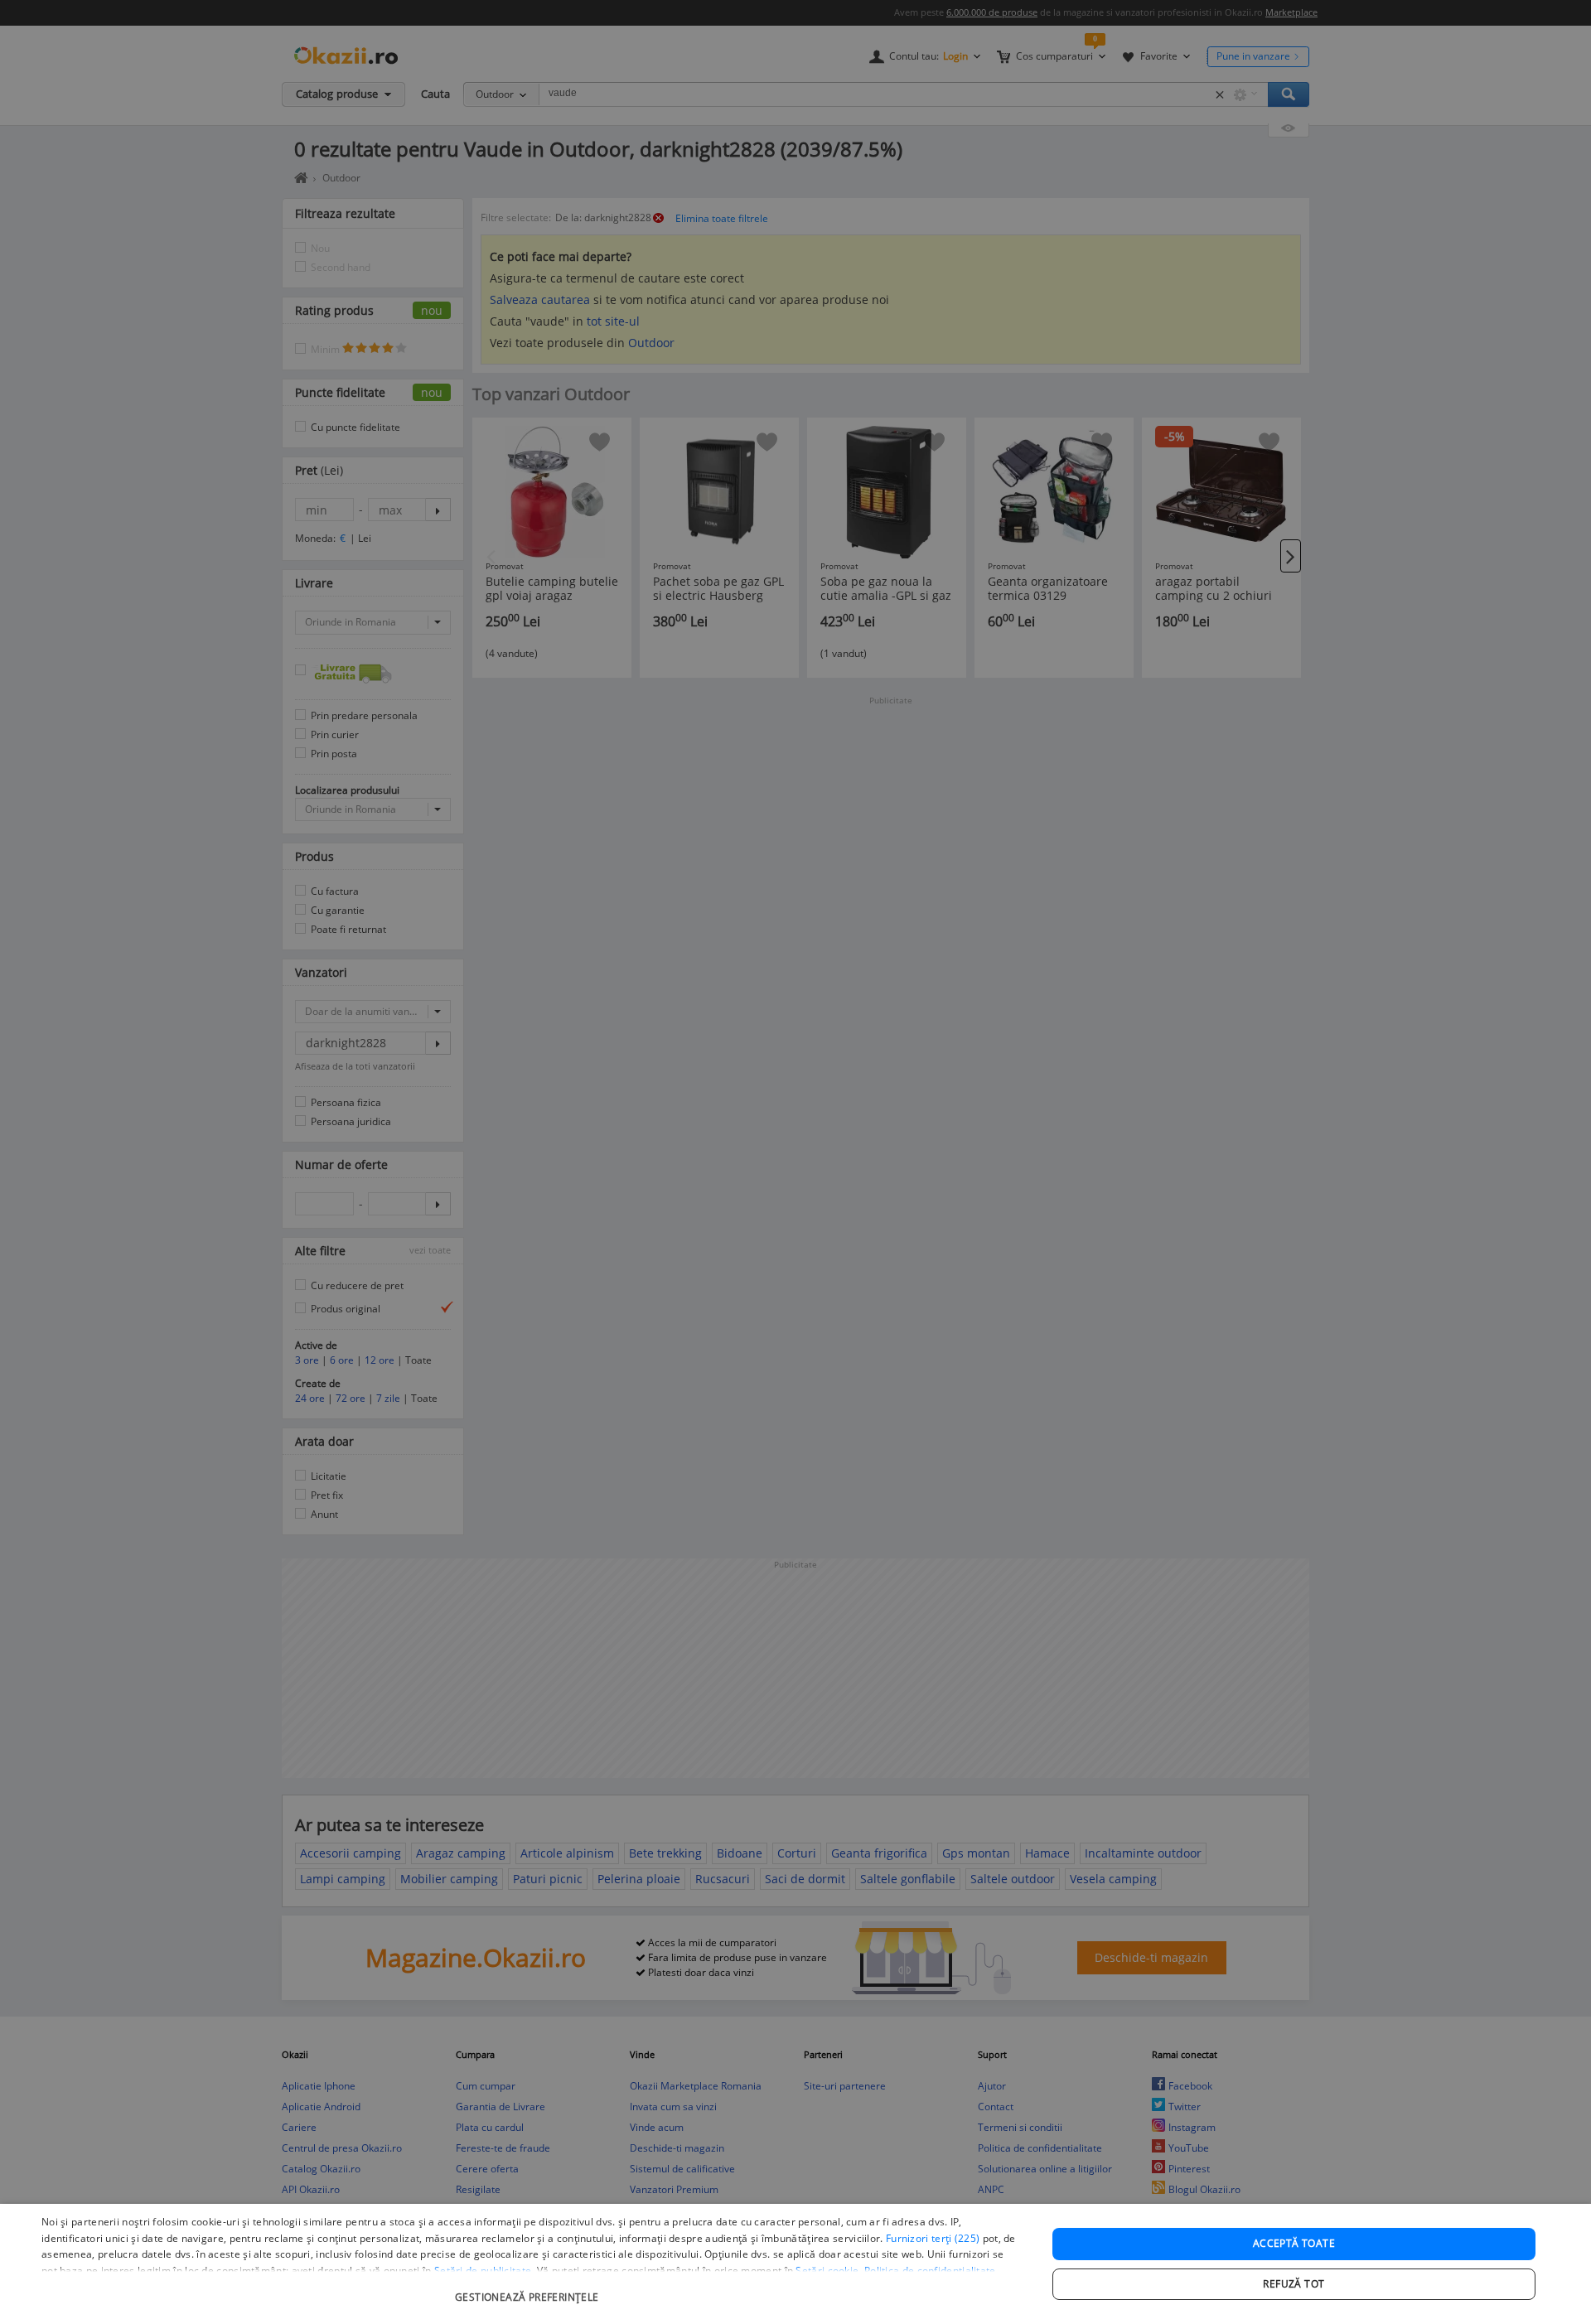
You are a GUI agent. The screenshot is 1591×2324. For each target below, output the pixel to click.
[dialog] (795, 2264)
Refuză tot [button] (1294, 2284)
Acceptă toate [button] (1294, 2243)
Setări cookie (827, 2271)
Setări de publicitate (483, 2271)
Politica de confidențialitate (930, 2271)
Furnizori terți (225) (933, 2238)
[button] (529, 2289)
